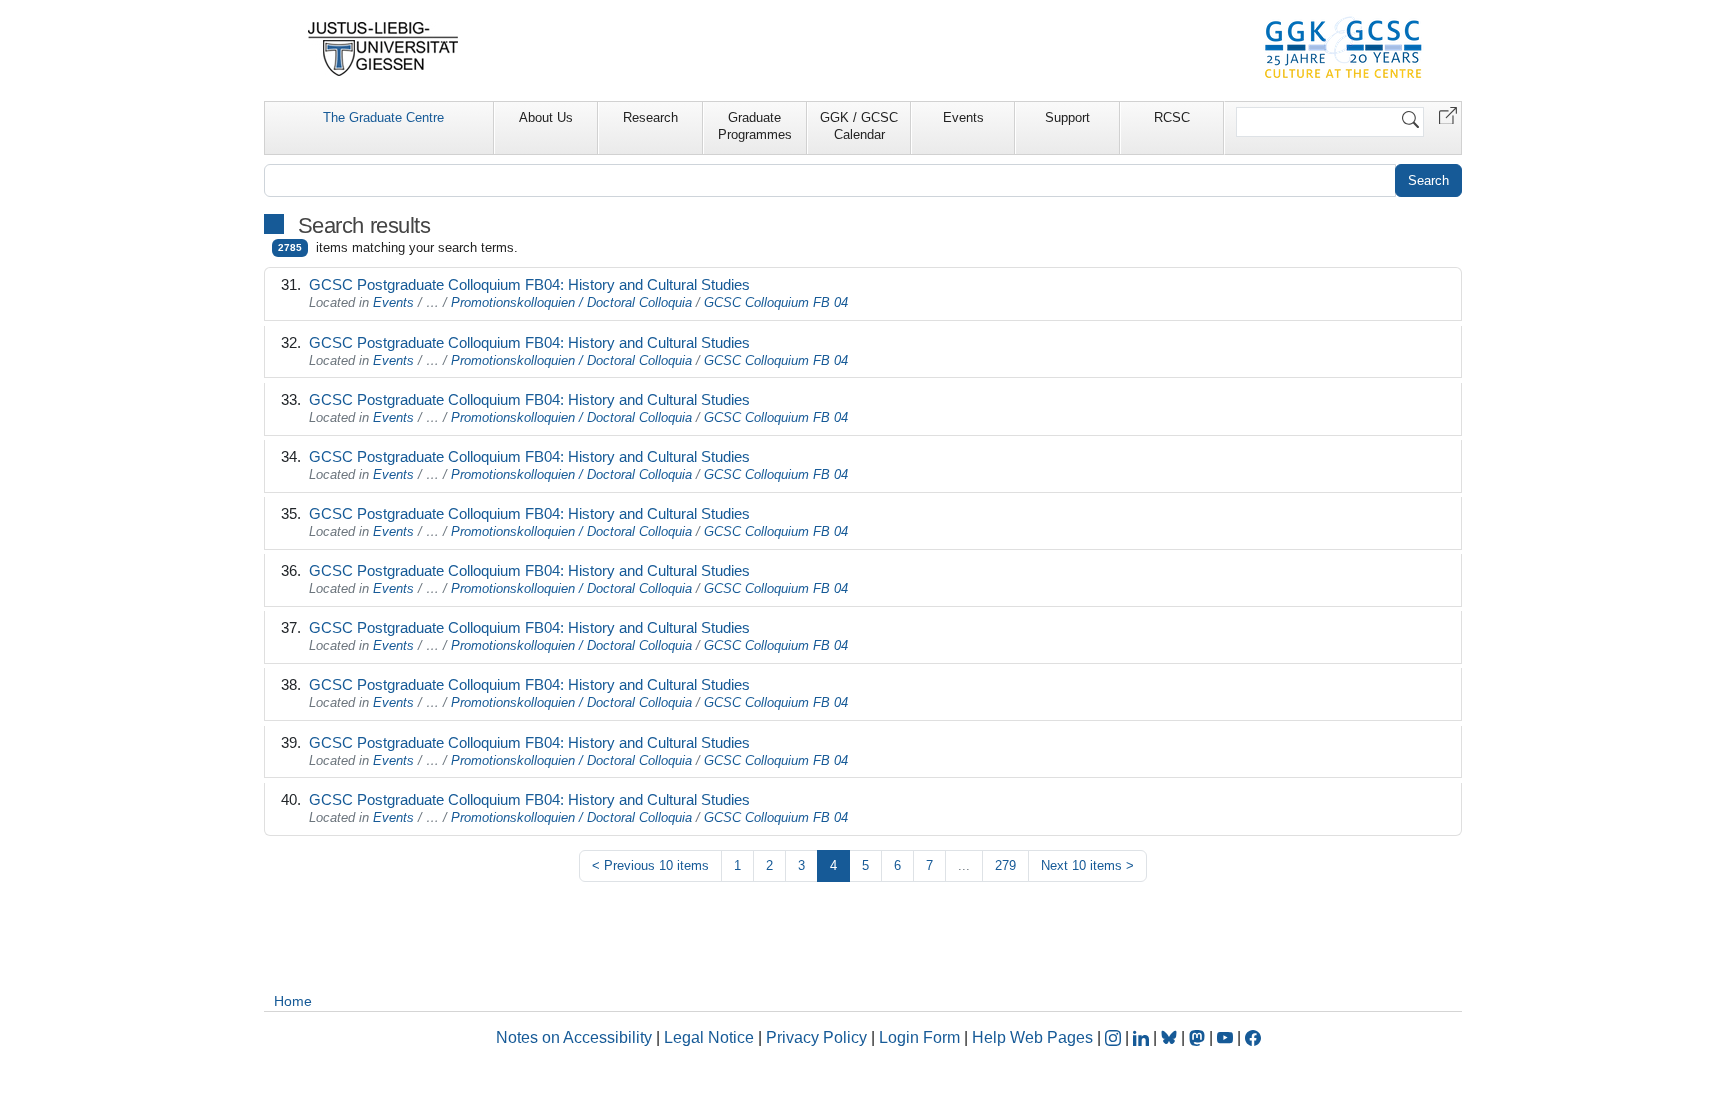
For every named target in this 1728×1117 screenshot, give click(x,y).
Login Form (919, 1037)
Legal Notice (709, 1037)
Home (293, 1001)
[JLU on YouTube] (1227, 1037)
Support (1067, 117)
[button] (1448, 114)
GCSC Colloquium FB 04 (776, 302)
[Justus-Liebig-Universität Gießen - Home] (383, 49)
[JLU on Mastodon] (1199, 1037)
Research (650, 117)
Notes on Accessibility (576, 1037)
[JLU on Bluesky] (1171, 1037)
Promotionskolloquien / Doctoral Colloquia (571, 302)
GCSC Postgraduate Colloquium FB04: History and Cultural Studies (529, 284)
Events (963, 117)
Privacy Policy (816, 1037)
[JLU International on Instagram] (1115, 1037)
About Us (546, 117)
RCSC (1172, 117)
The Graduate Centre (383, 117)
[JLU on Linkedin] (1143, 1037)
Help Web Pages (1032, 1037)
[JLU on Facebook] (1253, 1037)
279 (1005, 865)
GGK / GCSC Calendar (859, 126)
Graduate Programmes (755, 126)
